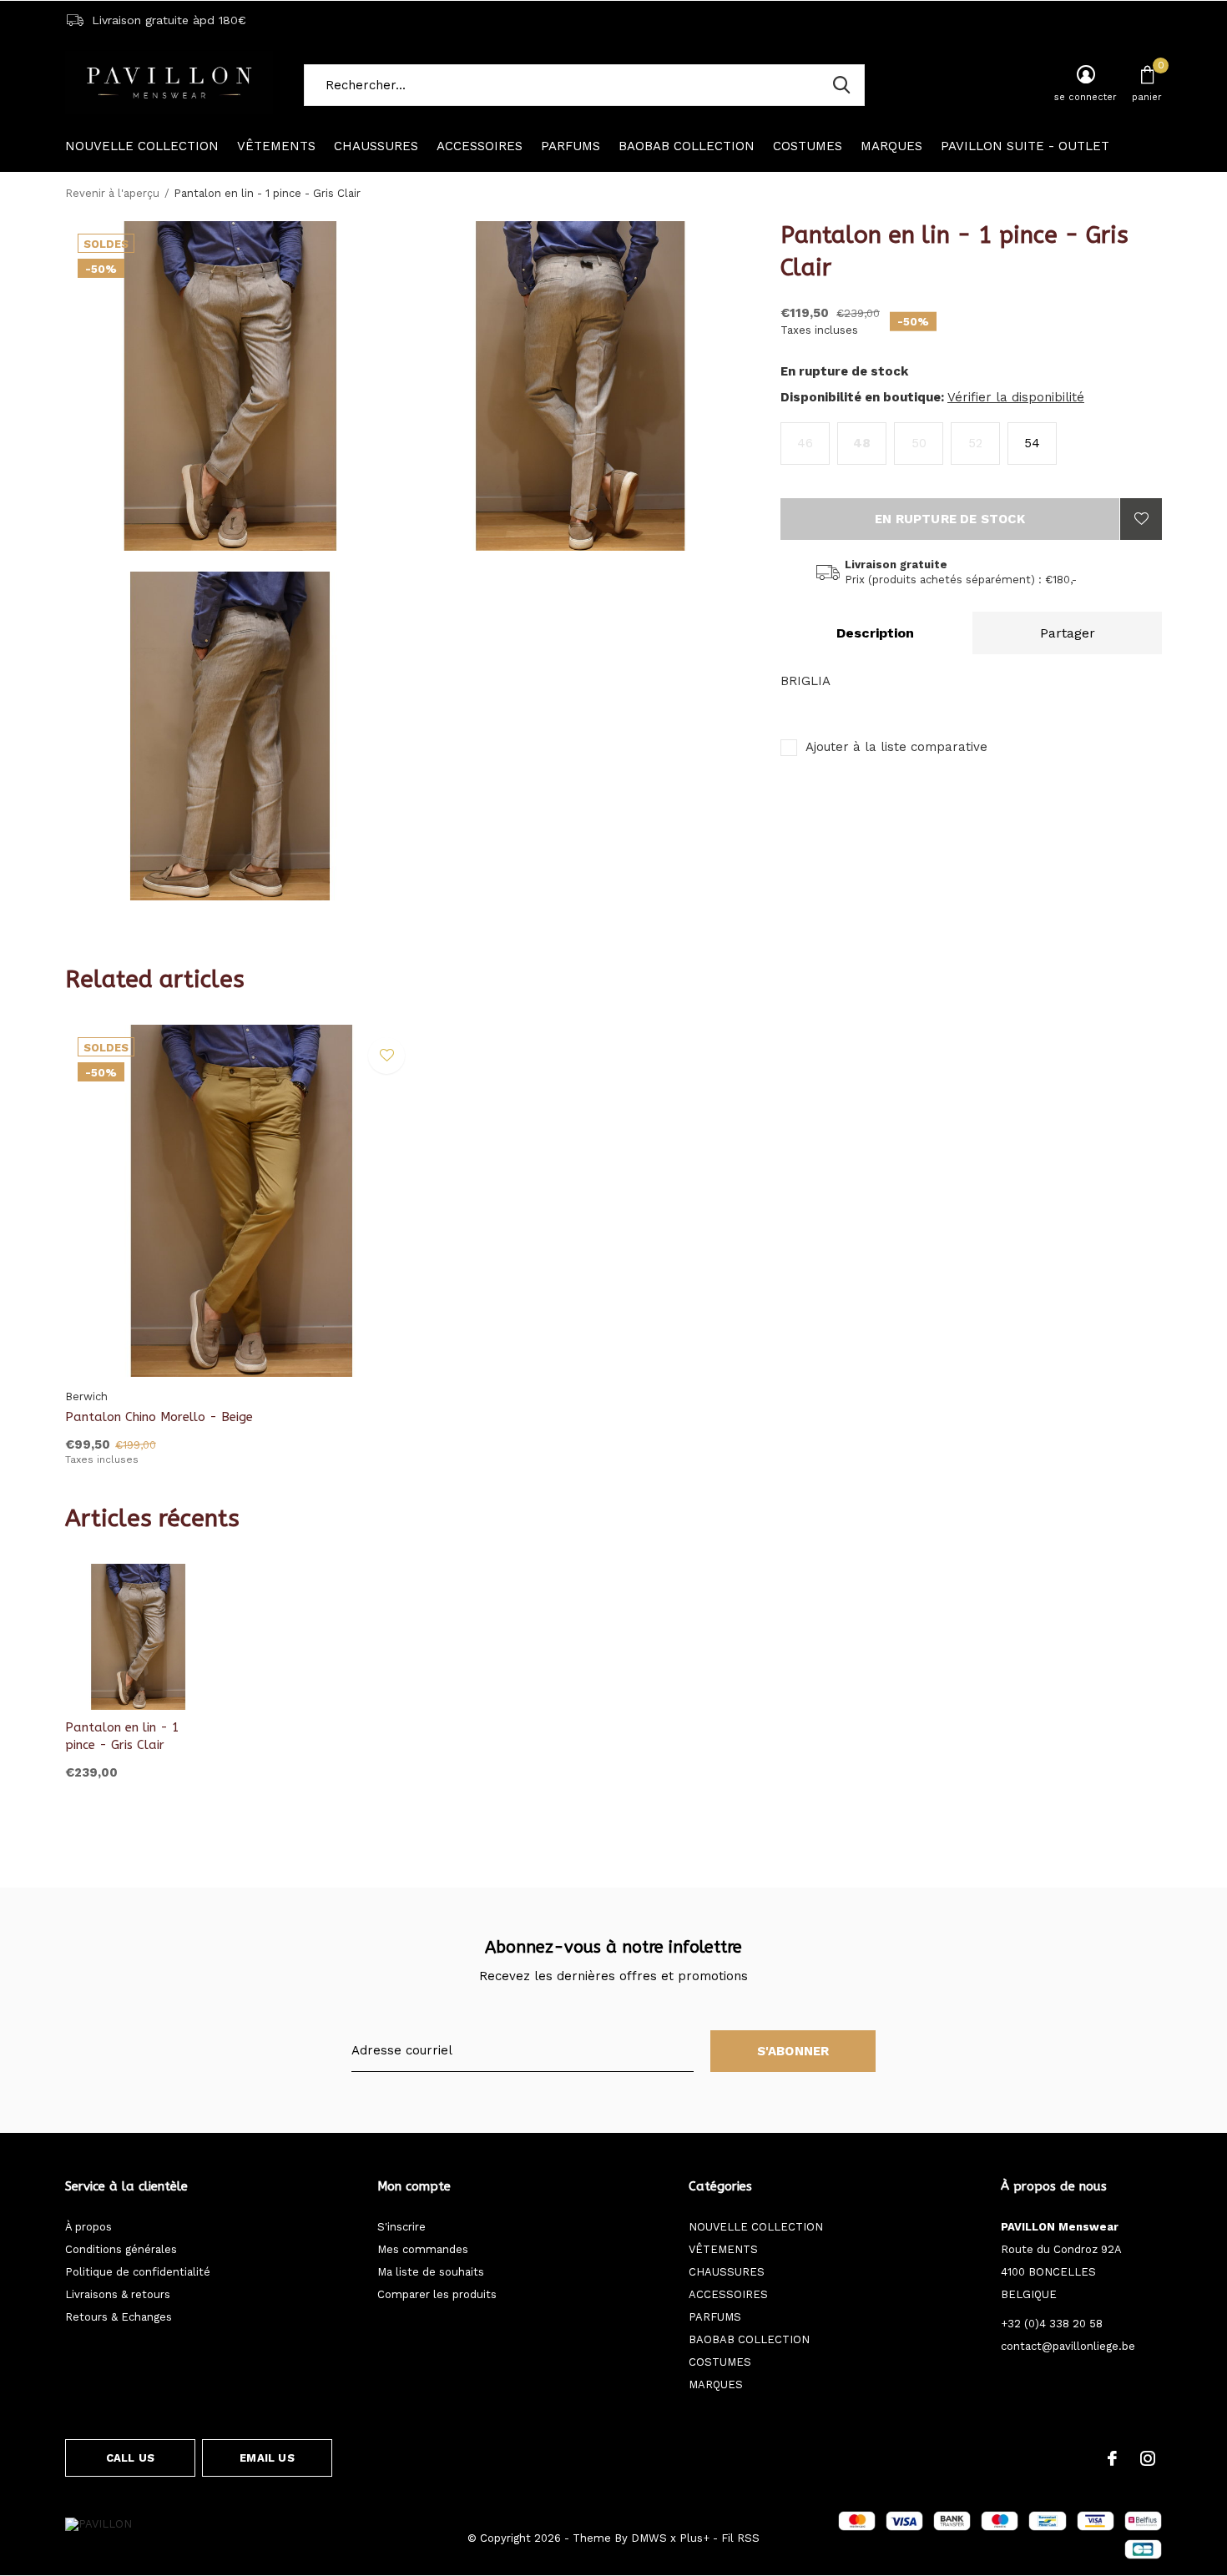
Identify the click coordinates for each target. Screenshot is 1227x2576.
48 (862, 443)
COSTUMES (808, 146)
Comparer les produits (437, 2294)
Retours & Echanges (119, 2317)
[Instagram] (1148, 2458)
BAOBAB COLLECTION (687, 146)
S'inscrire (401, 2227)
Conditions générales (121, 2249)
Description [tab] (875, 633)
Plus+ (694, 2538)
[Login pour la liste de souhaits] (1141, 519)
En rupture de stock (950, 519)
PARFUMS (571, 146)
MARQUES (891, 146)
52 (975, 443)
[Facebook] (1112, 2458)
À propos (88, 2227)
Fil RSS (740, 2538)
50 (919, 443)
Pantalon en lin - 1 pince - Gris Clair (122, 1736)
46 (805, 443)
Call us (130, 2458)
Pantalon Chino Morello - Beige (159, 1417)
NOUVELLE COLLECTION (142, 146)
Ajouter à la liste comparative (896, 747)
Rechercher (841, 85)
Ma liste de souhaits (431, 2272)
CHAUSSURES (376, 146)
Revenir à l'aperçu (112, 193)
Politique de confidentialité (138, 2272)
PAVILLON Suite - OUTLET (1025, 146)
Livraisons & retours (118, 2294)
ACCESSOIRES (480, 146)
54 (1032, 443)
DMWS (649, 2538)
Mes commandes (423, 2249)
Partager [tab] (1068, 633)
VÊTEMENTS (276, 146)
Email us (267, 2458)
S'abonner (793, 2051)
